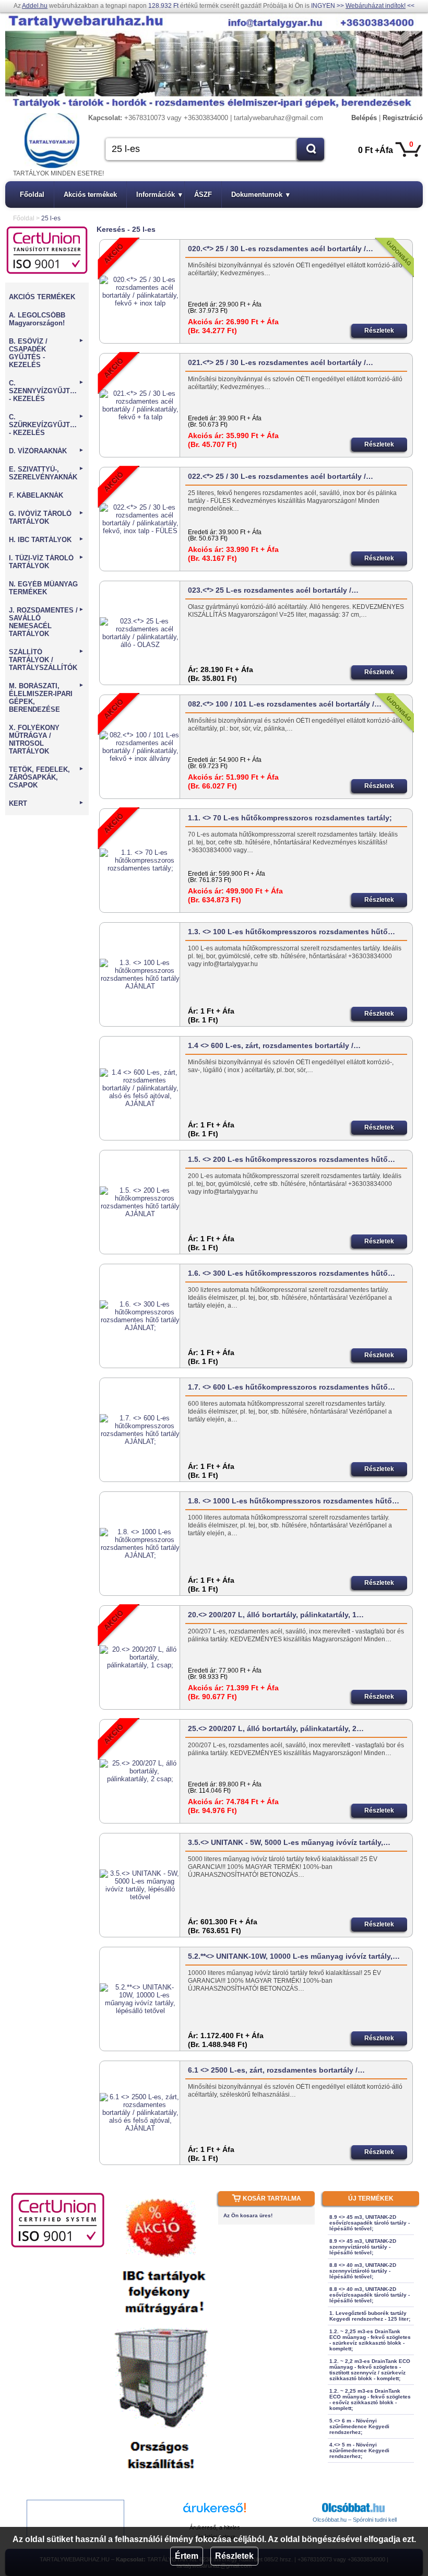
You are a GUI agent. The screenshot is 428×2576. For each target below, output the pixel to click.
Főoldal (32, 195)
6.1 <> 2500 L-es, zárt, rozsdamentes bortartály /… (276, 2070)
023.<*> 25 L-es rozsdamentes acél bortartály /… (273, 590)
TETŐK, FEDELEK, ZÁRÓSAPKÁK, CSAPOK (46, 777)
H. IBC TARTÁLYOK (46, 540)
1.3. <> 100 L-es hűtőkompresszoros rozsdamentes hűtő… (292, 932)
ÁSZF (203, 195)
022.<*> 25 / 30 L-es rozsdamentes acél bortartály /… (281, 476)
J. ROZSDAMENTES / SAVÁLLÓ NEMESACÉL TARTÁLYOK (46, 622)
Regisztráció (403, 118)
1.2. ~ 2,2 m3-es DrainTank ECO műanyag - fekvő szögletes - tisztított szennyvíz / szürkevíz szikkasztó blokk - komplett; (370, 2370)
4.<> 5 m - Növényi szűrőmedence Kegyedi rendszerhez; (359, 2450)
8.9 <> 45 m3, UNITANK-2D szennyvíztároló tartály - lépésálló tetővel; (363, 2247)
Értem (187, 2556)
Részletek (234, 2556)
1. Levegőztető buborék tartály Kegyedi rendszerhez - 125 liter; (370, 2316)
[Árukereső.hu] (215, 2513)
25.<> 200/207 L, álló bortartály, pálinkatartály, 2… (276, 1728)
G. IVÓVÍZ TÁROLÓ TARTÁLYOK (46, 517)
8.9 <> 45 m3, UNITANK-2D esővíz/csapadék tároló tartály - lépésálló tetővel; (370, 2223)
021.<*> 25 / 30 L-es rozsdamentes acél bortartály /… (281, 362)
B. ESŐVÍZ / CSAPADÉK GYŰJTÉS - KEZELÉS (46, 353)
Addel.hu (35, 6)
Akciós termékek (90, 195)
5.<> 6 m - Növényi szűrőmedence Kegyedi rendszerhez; (359, 2426)
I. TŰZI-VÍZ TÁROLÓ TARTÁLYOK (46, 562)
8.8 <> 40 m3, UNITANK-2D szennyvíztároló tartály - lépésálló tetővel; (363, 2271)
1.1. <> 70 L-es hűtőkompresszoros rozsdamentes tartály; (290, 818)
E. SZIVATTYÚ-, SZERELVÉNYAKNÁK (46, 473)
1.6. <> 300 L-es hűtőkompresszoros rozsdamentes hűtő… (292, 1273)
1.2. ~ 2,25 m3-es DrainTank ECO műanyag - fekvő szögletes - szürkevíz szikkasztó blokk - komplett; (370, 2340)
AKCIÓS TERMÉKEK (42, 297)
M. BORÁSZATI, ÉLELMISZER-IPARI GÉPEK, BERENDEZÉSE (46, 698)
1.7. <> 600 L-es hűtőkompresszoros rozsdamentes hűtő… (292, 1387)
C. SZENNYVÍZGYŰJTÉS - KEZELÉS (46, 391)
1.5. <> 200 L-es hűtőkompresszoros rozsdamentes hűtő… (292, 1159)
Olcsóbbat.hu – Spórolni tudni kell (355, 2520)
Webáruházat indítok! (376, 6)
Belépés (364, 118)
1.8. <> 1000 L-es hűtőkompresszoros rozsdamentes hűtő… (294, 1501)
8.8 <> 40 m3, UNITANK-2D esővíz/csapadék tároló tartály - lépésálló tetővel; (370, 2295)
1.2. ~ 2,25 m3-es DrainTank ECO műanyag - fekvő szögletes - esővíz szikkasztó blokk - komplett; (370, 2399)
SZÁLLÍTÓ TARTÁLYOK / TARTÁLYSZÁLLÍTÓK (46, 660)
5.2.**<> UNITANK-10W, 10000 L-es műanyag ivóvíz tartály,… (294, 1956)
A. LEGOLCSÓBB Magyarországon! (37, 319)
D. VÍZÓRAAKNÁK (46, 451)
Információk (159, 195)
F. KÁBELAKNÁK (36, 495)
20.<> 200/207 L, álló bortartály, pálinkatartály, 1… (276, 1615)
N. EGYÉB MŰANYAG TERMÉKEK (43, 588)
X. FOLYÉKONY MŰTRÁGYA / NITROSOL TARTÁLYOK (34, 739)
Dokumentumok (260, 195)
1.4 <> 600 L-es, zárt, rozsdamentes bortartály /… (274, 1045)
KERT (46, 803)
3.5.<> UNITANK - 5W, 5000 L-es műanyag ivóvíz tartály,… (289, 1842)
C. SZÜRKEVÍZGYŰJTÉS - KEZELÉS (46, 425)
